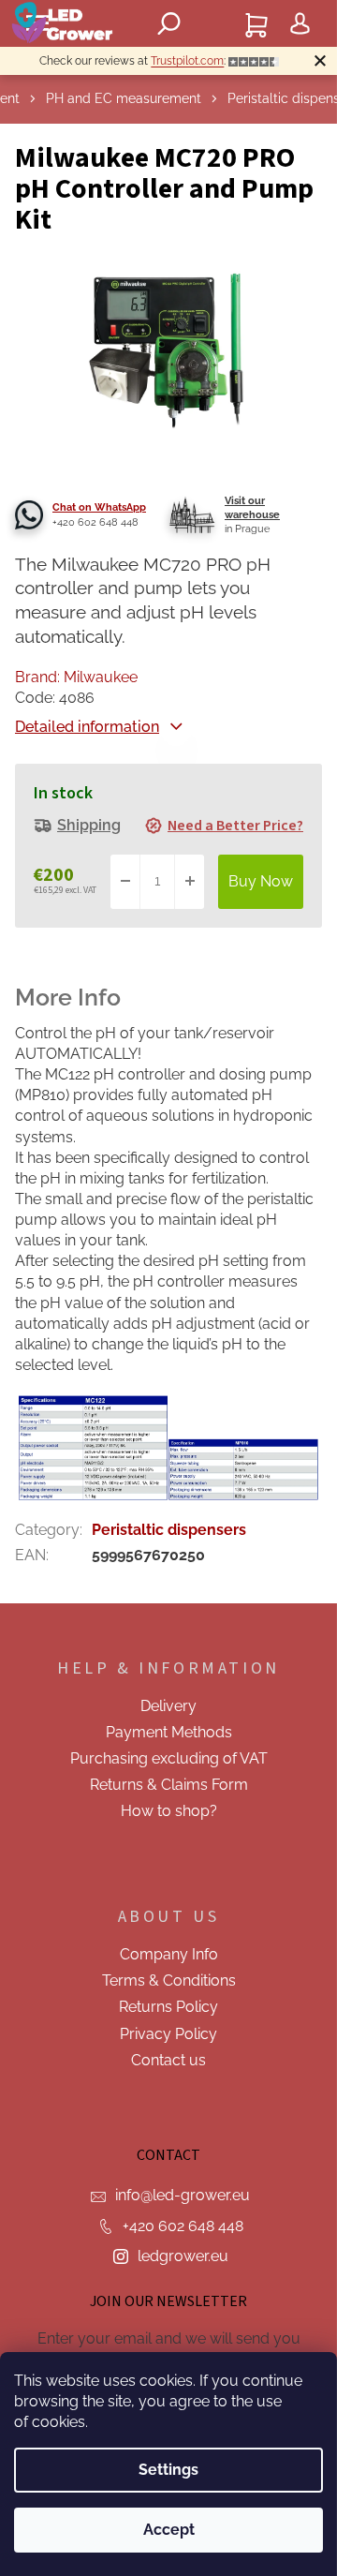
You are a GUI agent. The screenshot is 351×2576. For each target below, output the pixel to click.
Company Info (169, 1954)
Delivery (168, 1706)
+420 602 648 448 (183, 2226)
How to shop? (169, 1811)
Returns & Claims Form (169, 1785)
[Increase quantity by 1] (189, 882)
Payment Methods (169, 1732)
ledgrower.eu (183, 2256)
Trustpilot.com (187, 61)
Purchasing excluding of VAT (169, 1758)
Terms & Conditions (169, 1980)
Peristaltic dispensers (169, 1530)
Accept (169, 2530)
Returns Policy (168, 2007)
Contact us (168, 2060)
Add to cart (261, 882)
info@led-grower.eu (183, 2195)
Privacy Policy (168, 2034)
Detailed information (87, 727)
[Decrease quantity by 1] (125, 882)
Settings (168, 2470)
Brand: (76, 677)
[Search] (168, 23)
